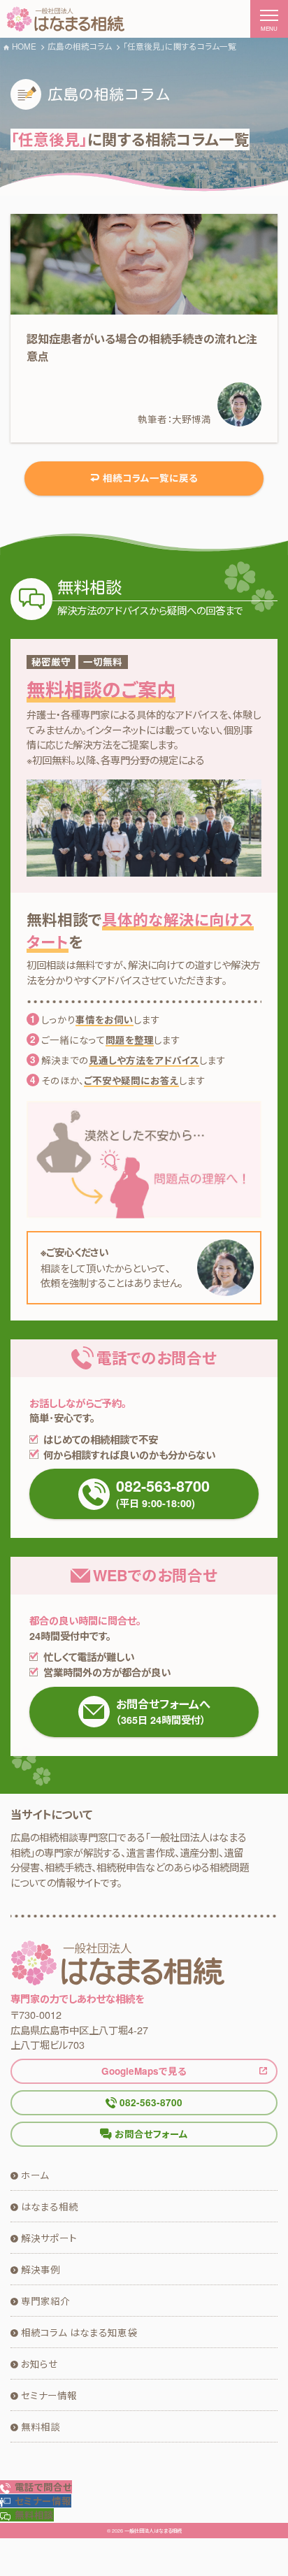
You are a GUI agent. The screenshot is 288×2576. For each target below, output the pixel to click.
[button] (36, 2501)
